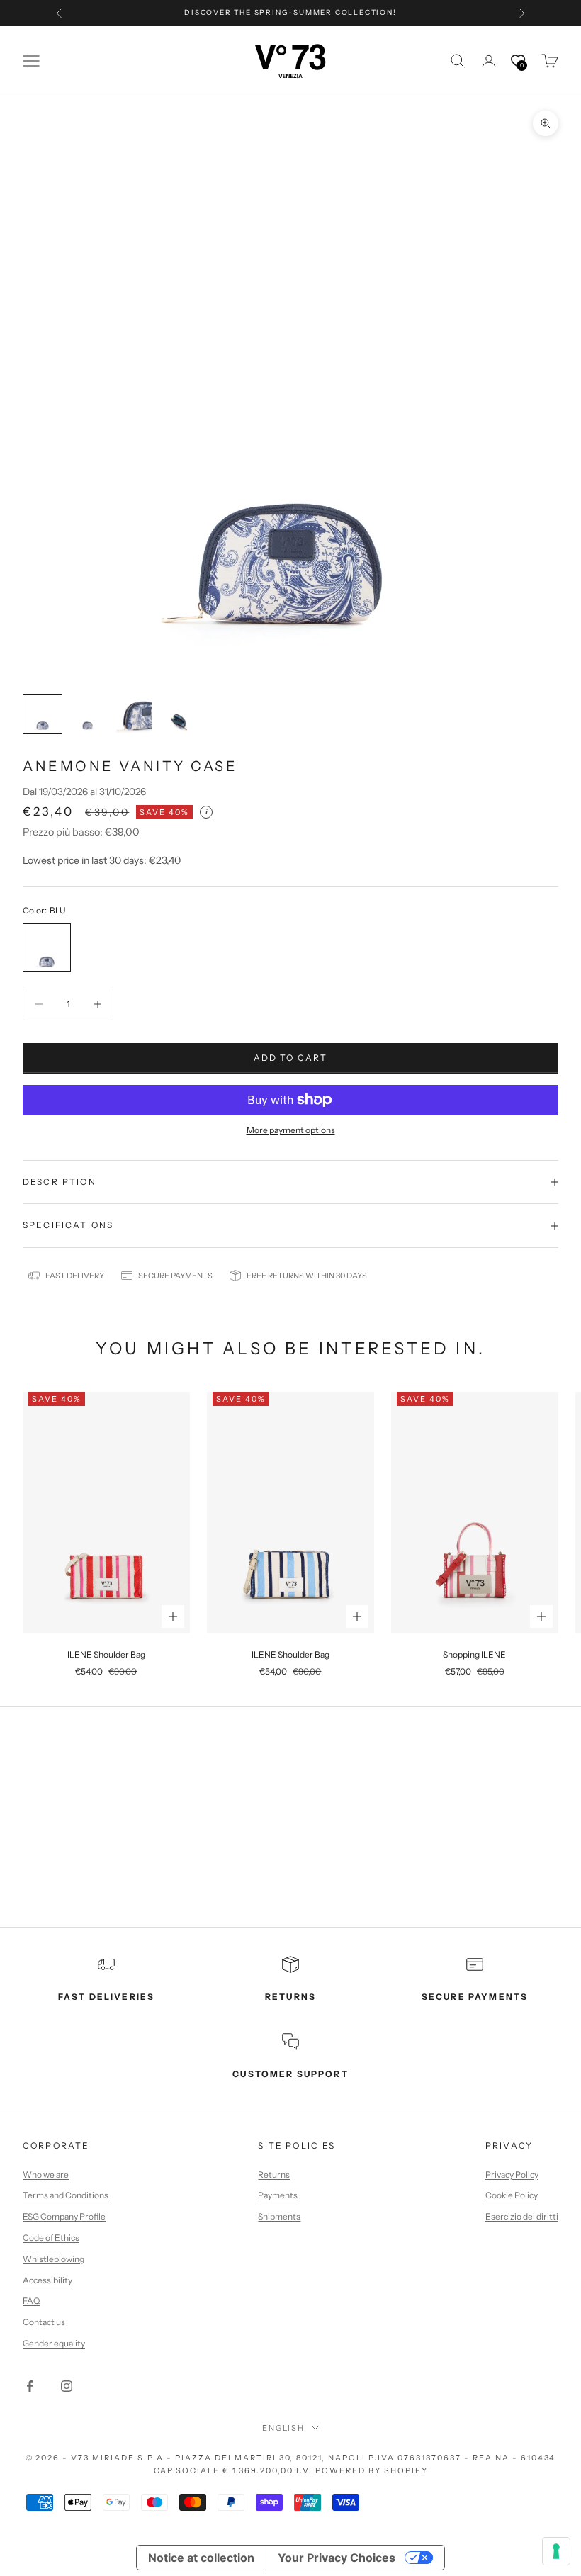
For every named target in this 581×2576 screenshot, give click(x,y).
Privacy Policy (512, 2175)
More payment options (291, 1130)
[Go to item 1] (43, 714)
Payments (278, 2195)
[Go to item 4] (179, 714)
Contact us (44, 2322)
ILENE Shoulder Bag (106, 1654)
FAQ (31, 2301)
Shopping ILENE (474, 1654)
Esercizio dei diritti (522, 2216)
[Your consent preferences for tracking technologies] (556, 2551)
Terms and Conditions (66, 2195)
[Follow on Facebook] (30, 2386)
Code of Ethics (51, 2238)
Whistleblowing (53, 2259)
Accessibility (47, 2280)
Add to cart (291, 1058)
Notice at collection (201, 2558)
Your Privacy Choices (337, 2558)
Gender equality (54, 2343)
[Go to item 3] (133, 714)
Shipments (279, 2216)
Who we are (46, 2175)
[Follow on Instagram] (67, 2386)
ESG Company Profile (64, 2216)
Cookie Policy (512, 2195)
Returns (274, 2175)
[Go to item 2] (88, 714)
